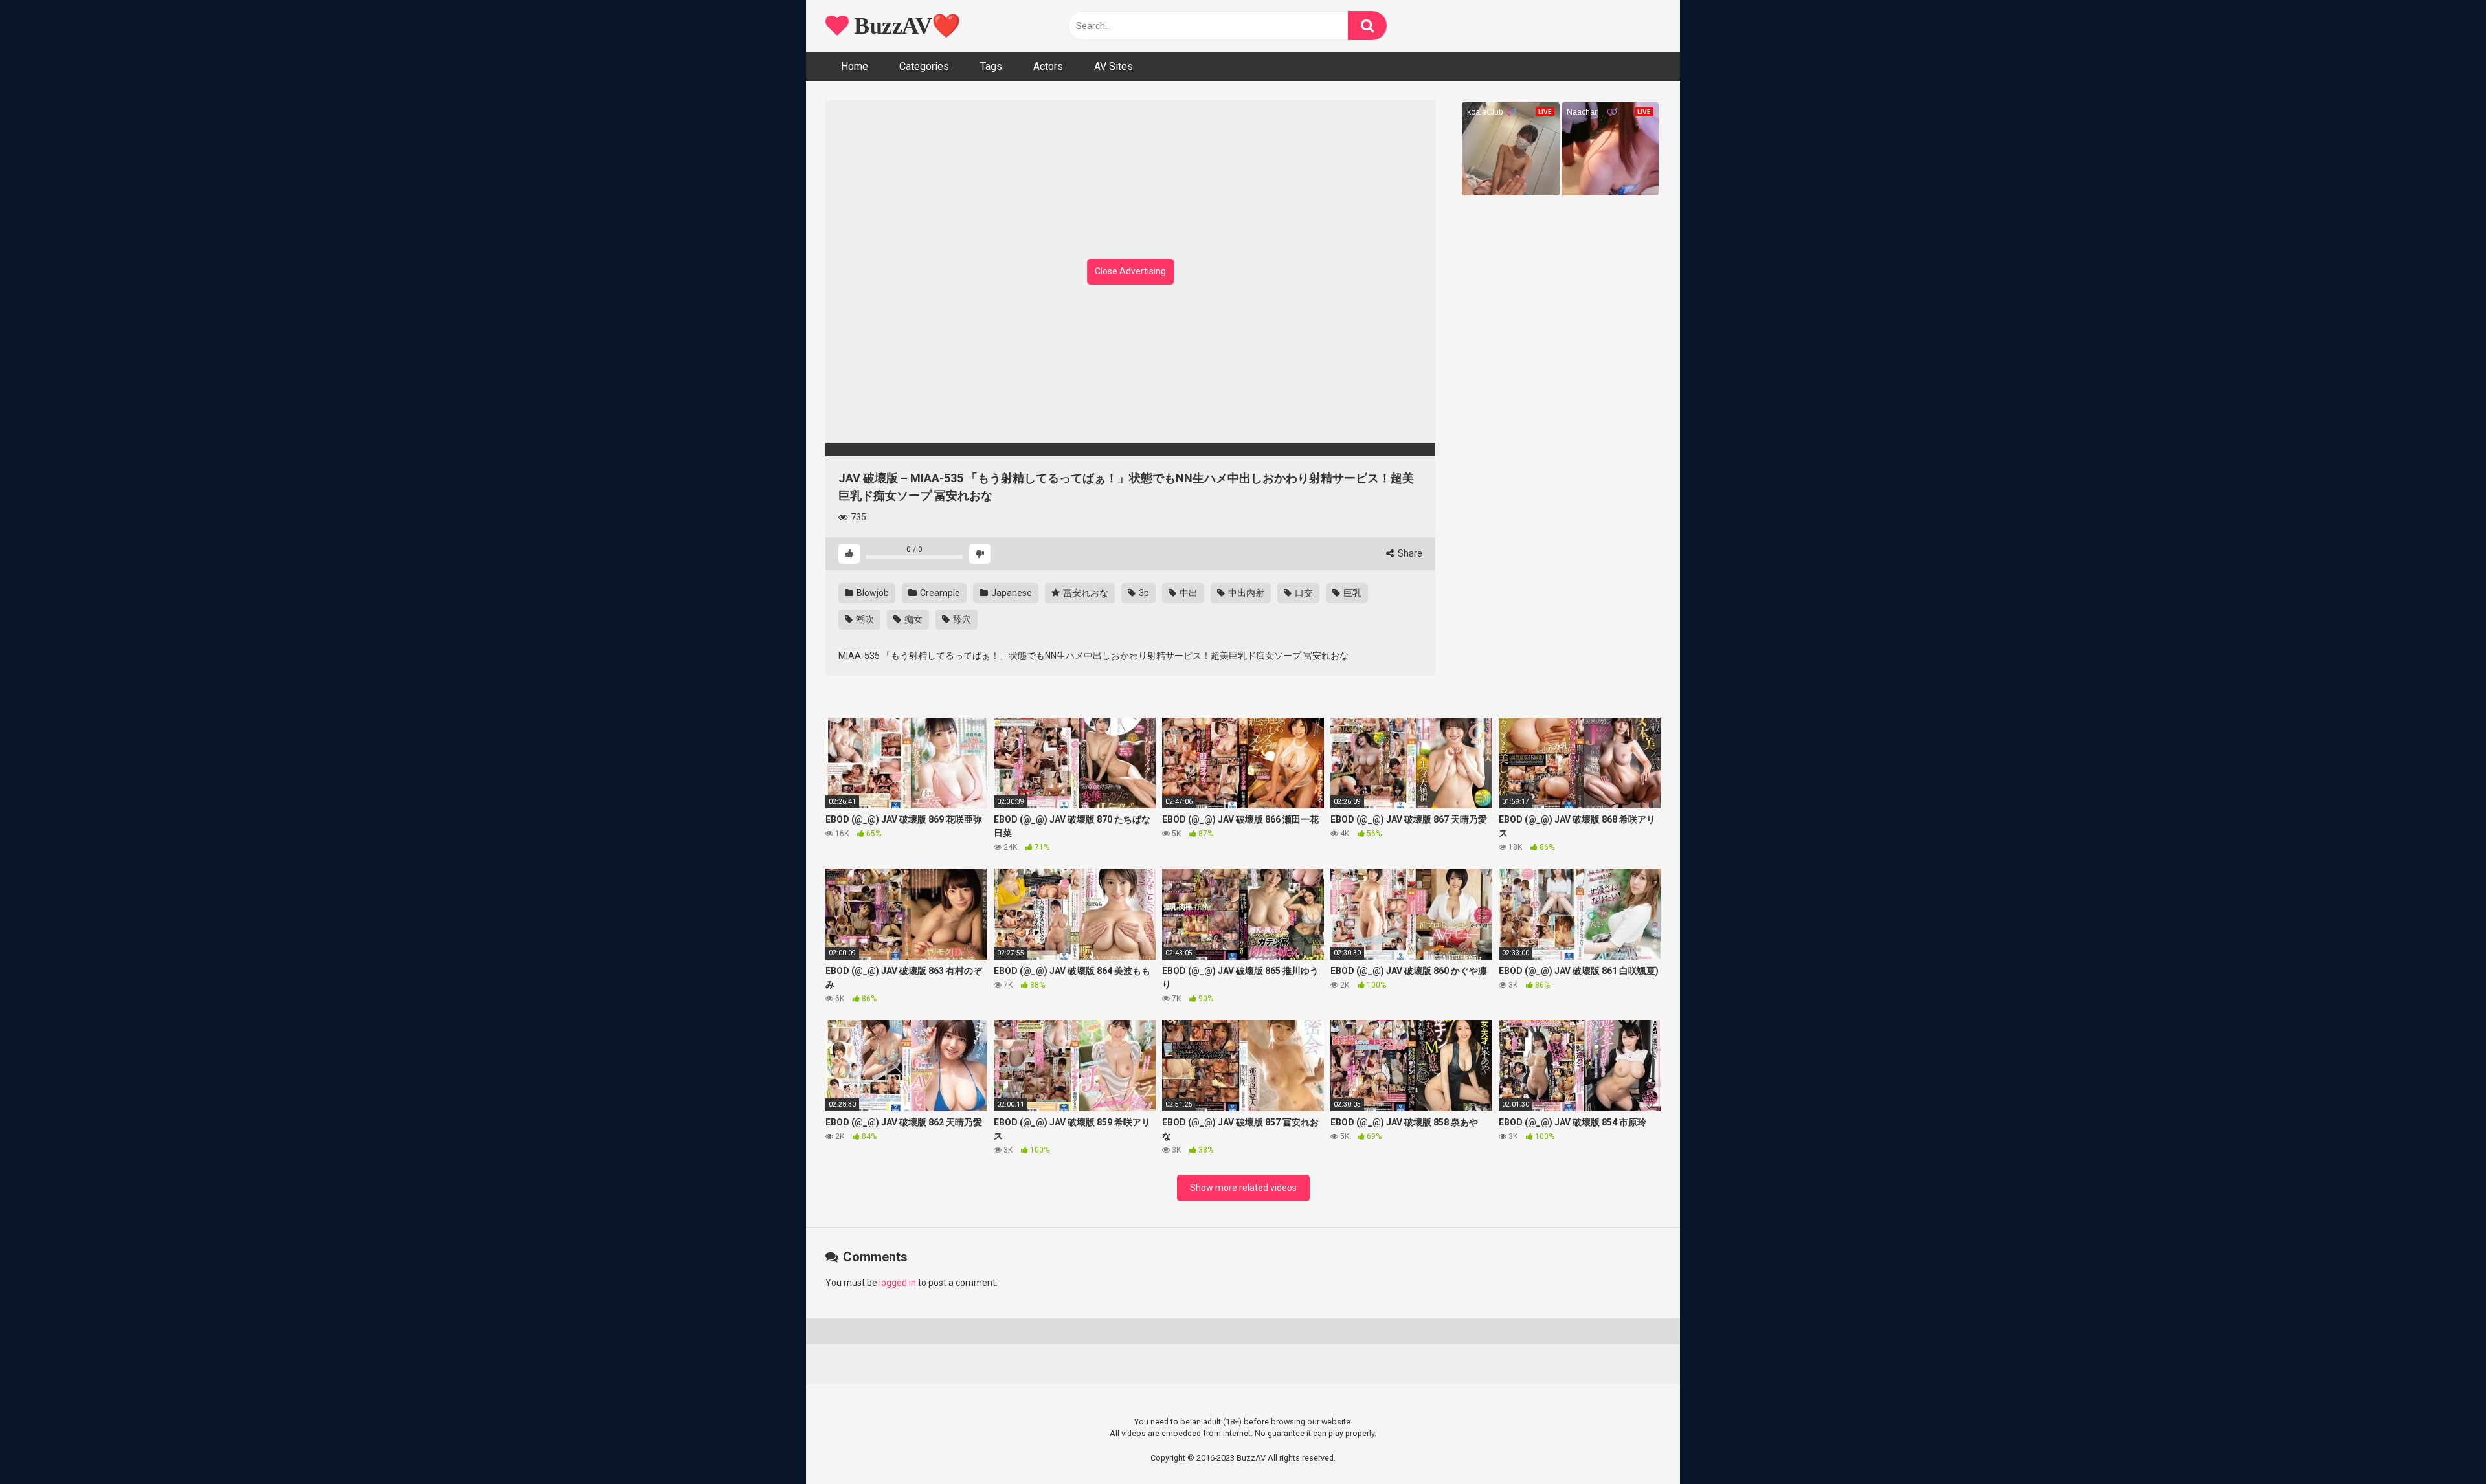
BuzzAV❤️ (905, 26)
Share (1409, 553)
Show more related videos (1243, 1188)
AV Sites (1114, 66)
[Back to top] (2443, 1445)
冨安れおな (1085, 593)
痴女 (913, 619)
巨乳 (1351, 593)
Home (855, 66)
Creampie (939, 593)
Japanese (1011, 593)
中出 (1188, 593)
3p (1143, 593)
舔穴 (961, 619)
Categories (924, 66)
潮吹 (864, 619)
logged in (898, 1283)
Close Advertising (1130, 271)
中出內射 (1245, 593)
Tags (991, 66)
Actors (1048, 66)
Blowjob (872, 593)
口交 (1303, 593)
